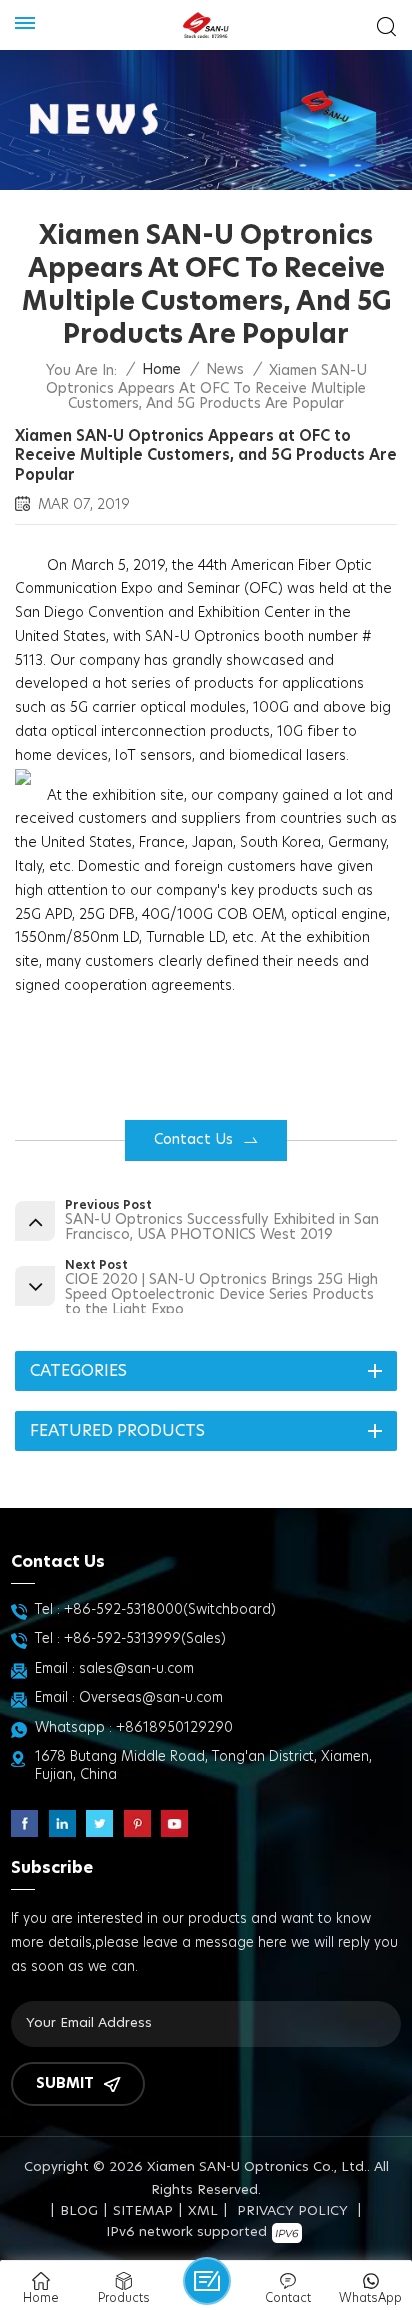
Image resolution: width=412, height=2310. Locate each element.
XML (203, 2211)
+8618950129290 (174, 1728)
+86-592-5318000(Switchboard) (170, 1610)
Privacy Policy (292, 2211)
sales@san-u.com (136, 1669)
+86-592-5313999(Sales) (145, 1639)
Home (161, 370)
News (225, 370)
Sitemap (143, 2211)
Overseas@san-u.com (151, 1698)
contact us (193, 1140)
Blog (79, 2211)
